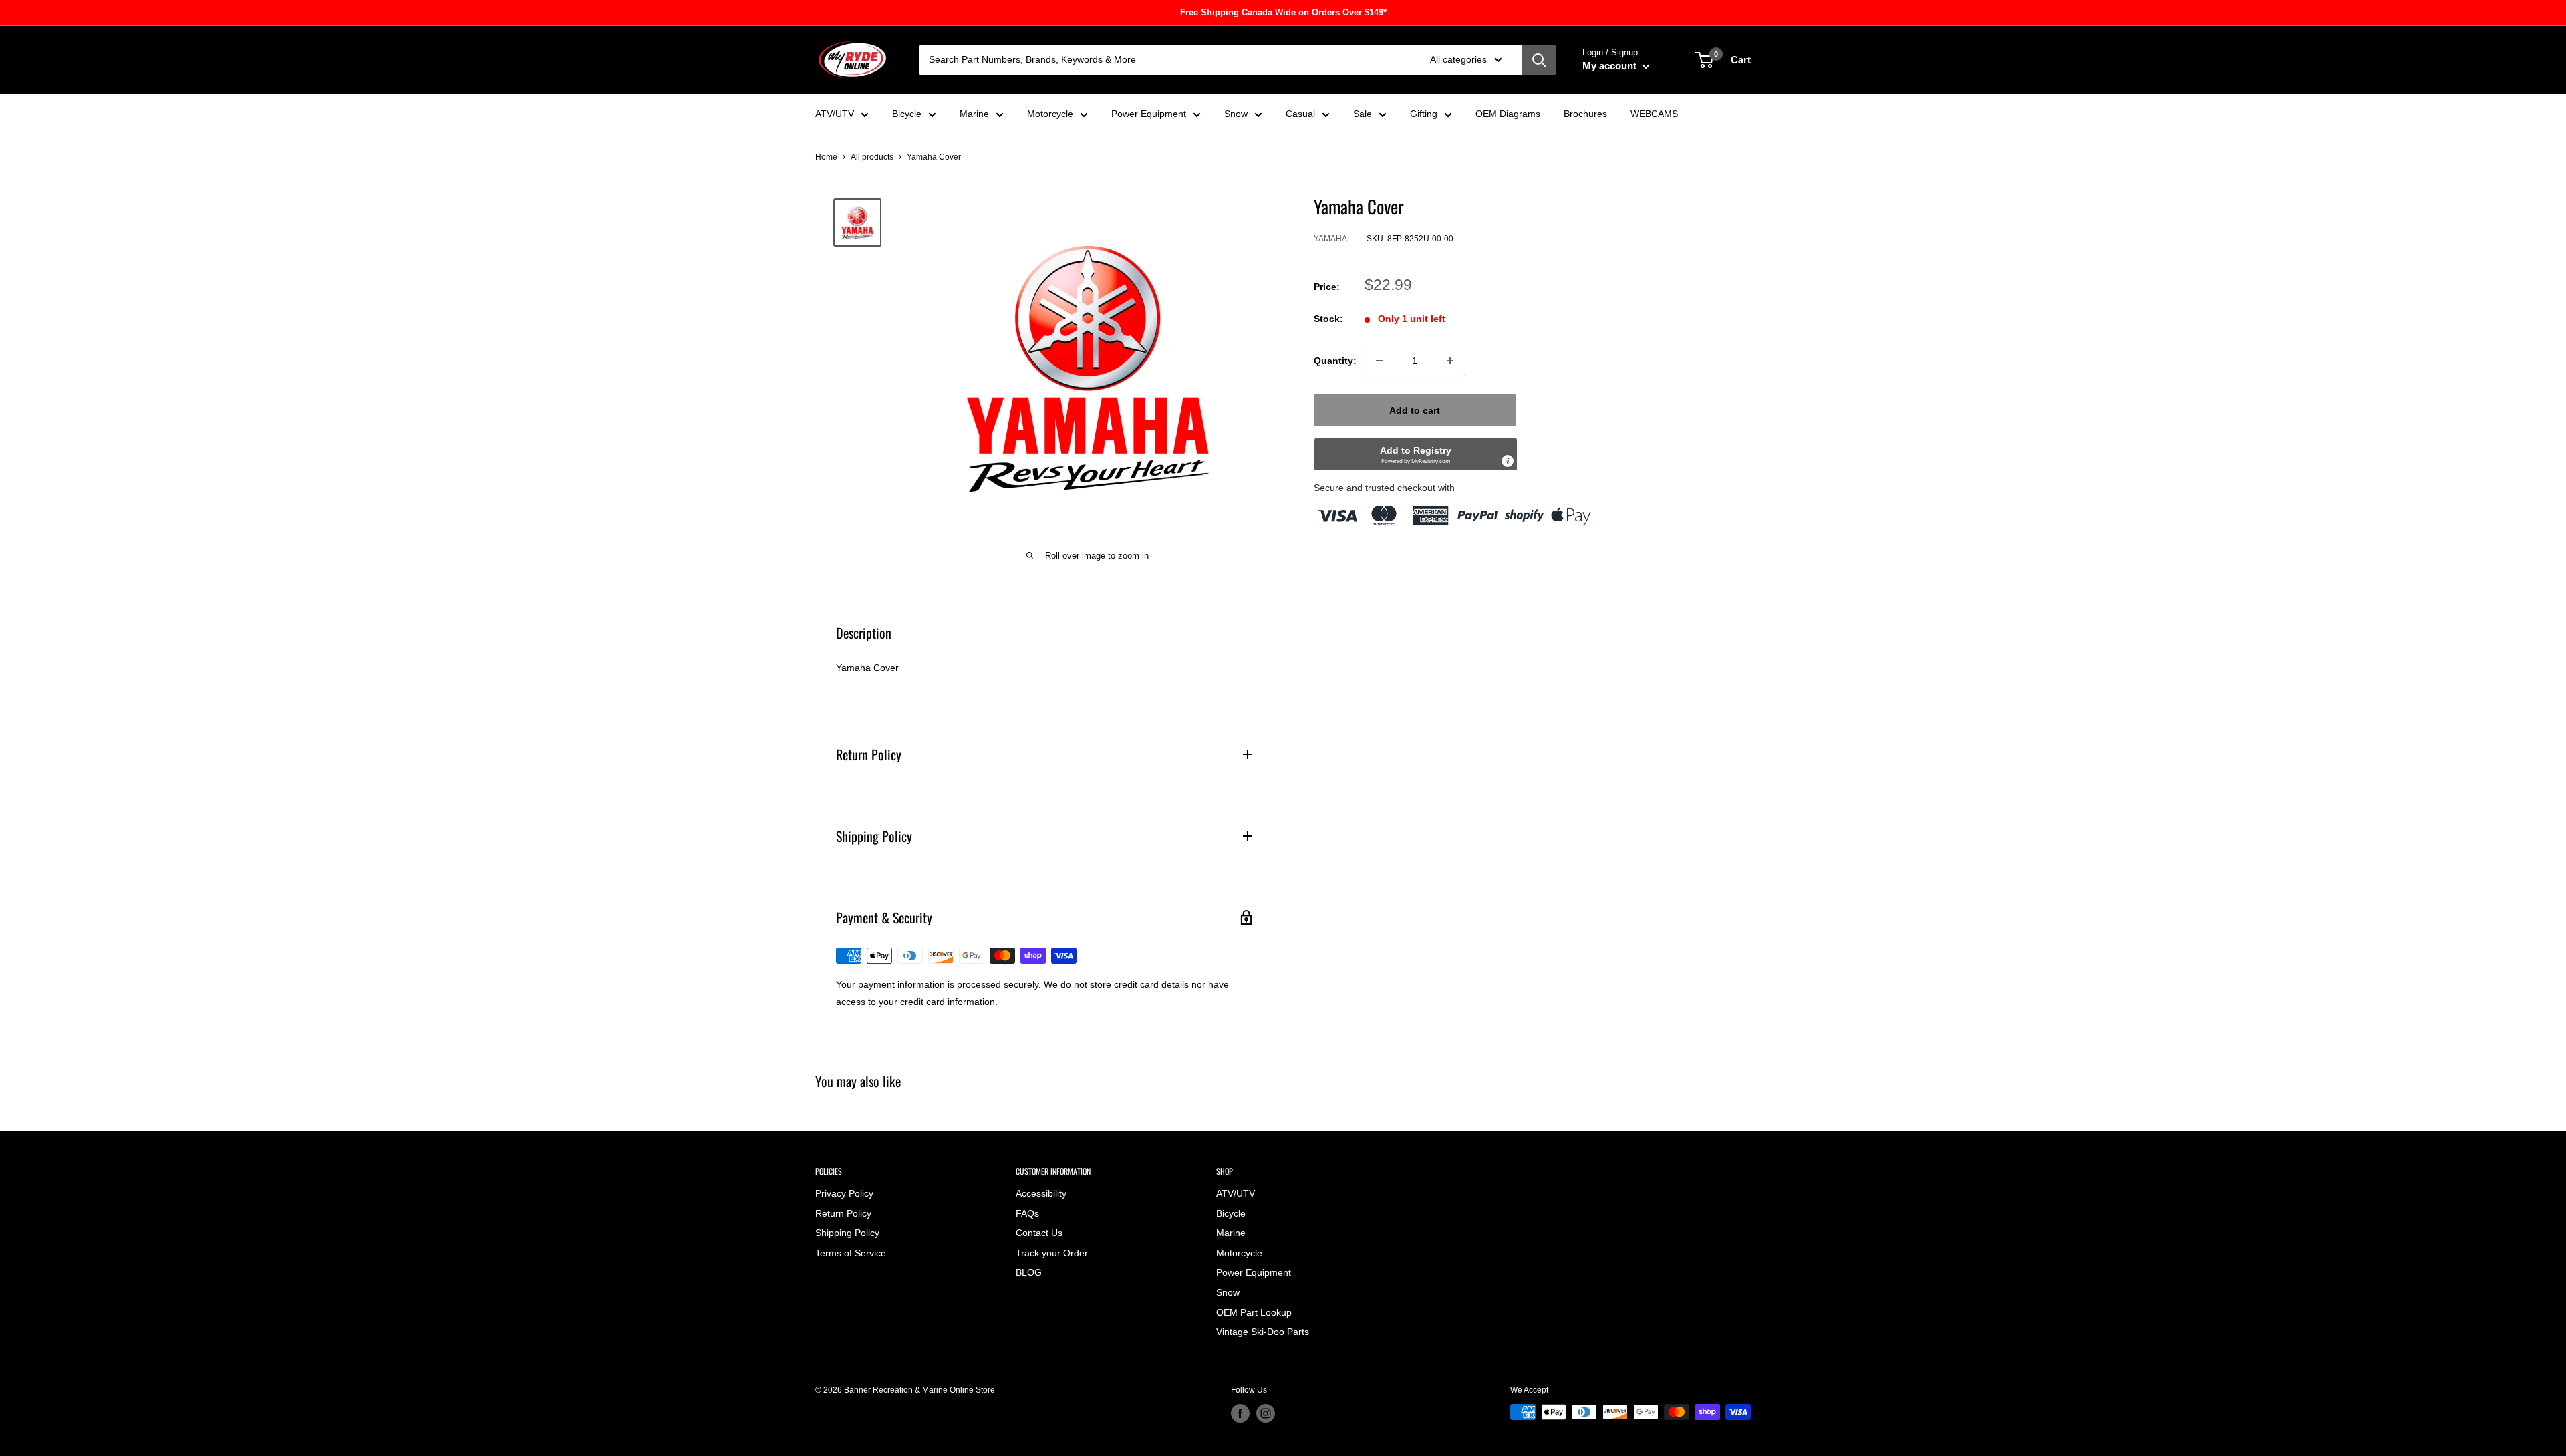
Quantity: (1335, 361)
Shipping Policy (847, 1233)
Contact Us (1039, 1233)
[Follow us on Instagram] (1266, 1413)
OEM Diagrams (1508, 114)
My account (1611, 66)
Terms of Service (851, 1253)
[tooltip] (1508, 461)
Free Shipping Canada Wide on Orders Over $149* (1283, 12)
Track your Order (1052, 1253)
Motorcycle (1050, 114)
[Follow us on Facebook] (1240, 1413)
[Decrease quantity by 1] (1379, 361)
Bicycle (907, 114)
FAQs (1027, 1213)
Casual (1300, 114)
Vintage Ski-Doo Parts (1263, 1332)
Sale (1363, 114)
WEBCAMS (1654, 114)
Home (826, 157)
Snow (1236, 114)
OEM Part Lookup (1254, 1312)
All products (872, 157)
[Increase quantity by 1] (1450, 361)
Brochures (1585, 114)
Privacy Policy (844, 1193)
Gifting (1424, 114)
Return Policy (843, 1213)
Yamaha (1330, 239)
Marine (974, 114)
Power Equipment (1149, 114)
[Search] (1539, 60)
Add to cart (1415, 410)
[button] (1416, 454)
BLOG (1029, 1272)
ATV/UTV (835, 114)
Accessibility (1041, 1193)
